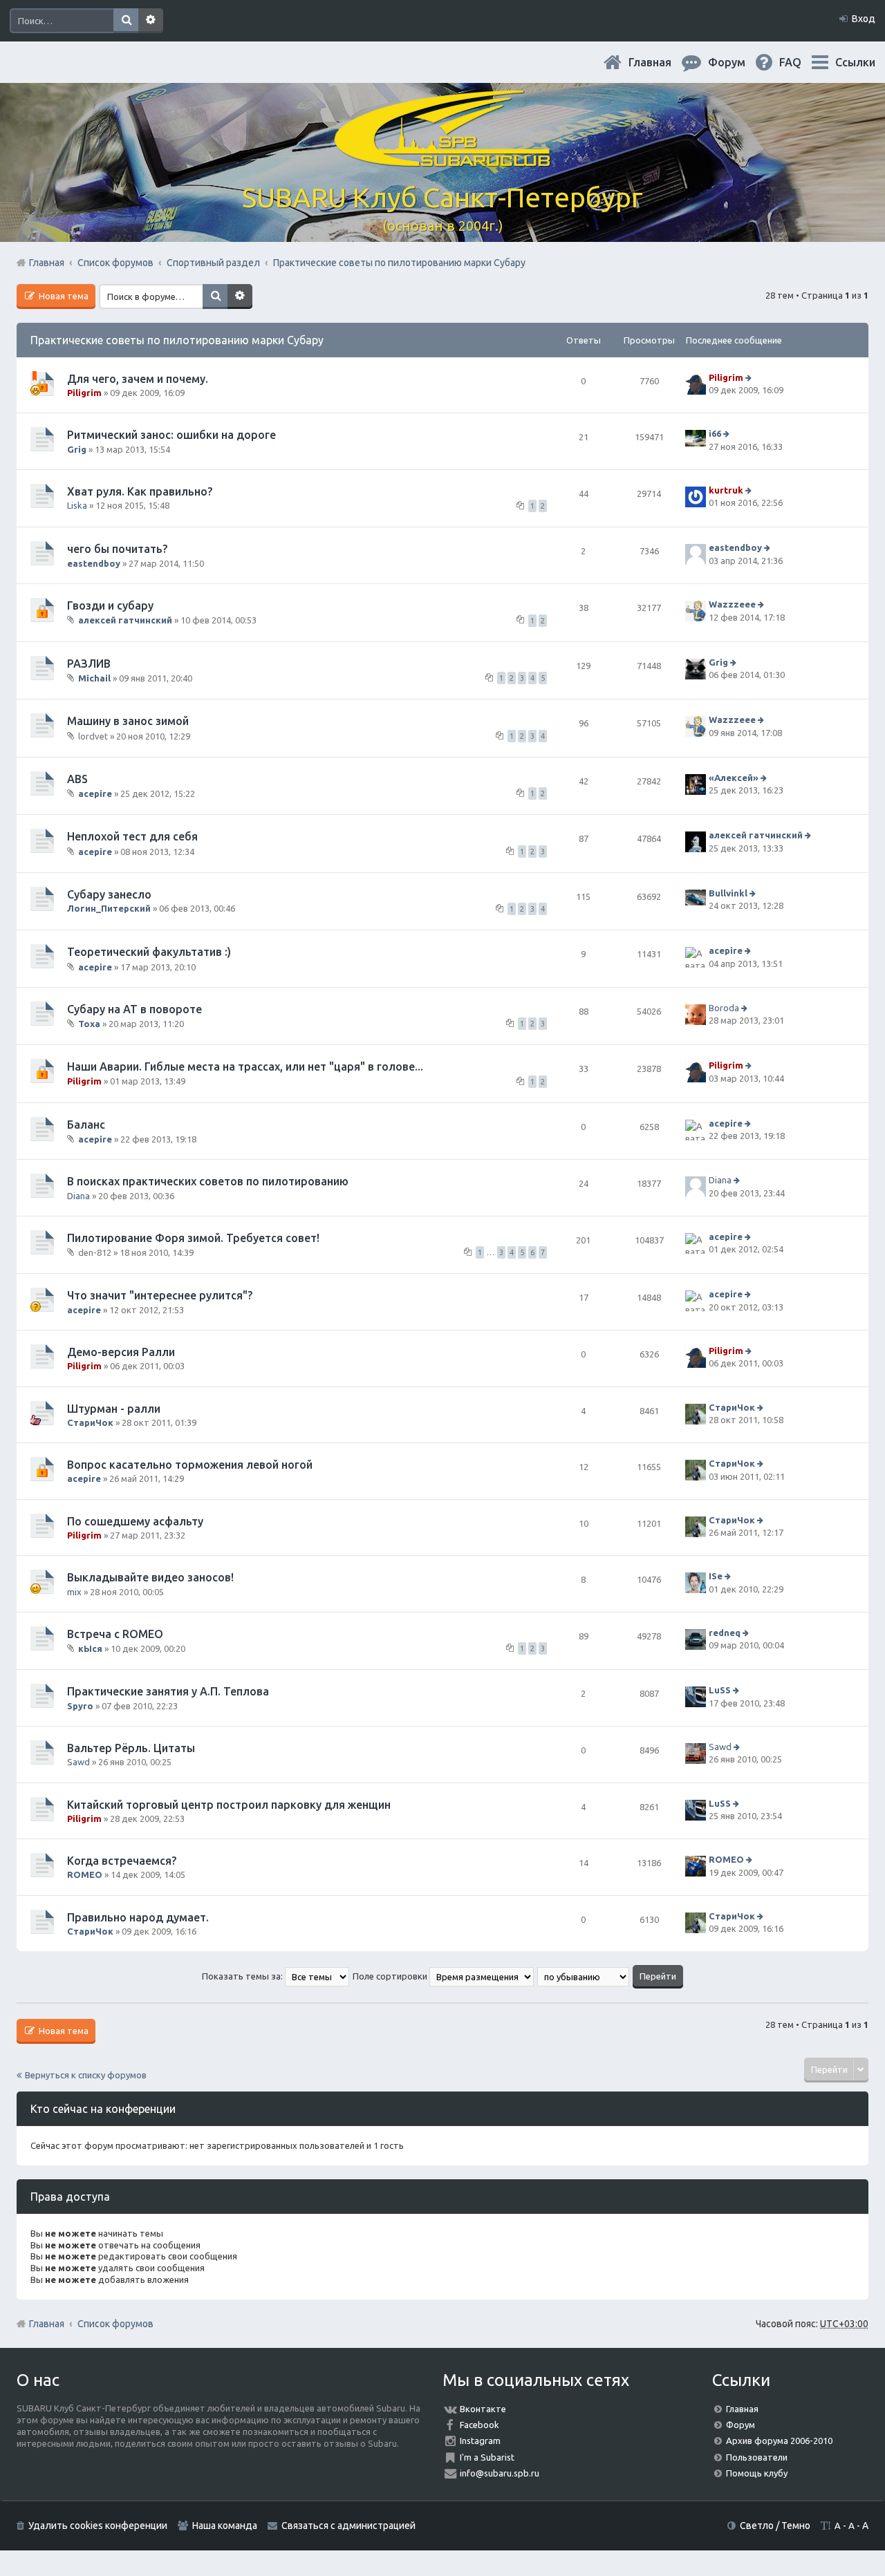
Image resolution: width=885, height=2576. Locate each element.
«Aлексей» (734, 778)
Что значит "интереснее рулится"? (160, 1295)
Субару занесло (109, 894)
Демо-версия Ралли (121, 1352)
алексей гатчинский (125, 620)
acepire (95, 793)
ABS (77, 779)
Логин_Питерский (109, 908)
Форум (740, 2425)
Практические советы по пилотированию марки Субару (177, 340)
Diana (78, 1196)
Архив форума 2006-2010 (779, 2441)
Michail (94, 678)
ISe (716, 1577)
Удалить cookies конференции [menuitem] (98, 2526)
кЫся (90, 1648)
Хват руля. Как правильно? (140, 491)
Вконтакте (483, 2409)
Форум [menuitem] (738, 62)
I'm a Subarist (487, 2457)
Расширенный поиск (151, 21)
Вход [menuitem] (864, 19)
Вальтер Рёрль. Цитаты (131, 1748)
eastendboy (94, 563)
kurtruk (726, 490)
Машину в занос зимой (128, 721)
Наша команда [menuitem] (225, 2526)
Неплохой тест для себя (132, 836)
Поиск (126, 21)
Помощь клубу (757, 2473)
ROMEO (85, 1874)
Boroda (724, 1008)
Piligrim (84, 393)
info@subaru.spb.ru (500, 2473)
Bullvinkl (728, 893)
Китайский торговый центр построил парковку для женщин (229, 1805)
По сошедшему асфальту (135, 1521)
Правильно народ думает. (138, 1917)
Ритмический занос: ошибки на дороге (171, 435)
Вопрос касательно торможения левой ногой (190, 1465)
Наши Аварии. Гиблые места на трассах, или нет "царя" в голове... (245, 1066)
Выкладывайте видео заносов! (150, 1577)
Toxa (89, 1024)
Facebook (479, 2425)
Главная (661, 62)
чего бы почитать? (117, 549)
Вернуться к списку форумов (86, 2075)
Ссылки (855, 62)
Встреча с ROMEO (115, 1634)
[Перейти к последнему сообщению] (750, 377)
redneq (725, 1633)
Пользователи (757, 2457)
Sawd (78, 1762)
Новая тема (63, 296)
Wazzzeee (732, 604)
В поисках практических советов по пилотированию (208, 1181)
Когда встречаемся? (122, 1861)
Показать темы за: (243, 1976)
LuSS (720, 1691)
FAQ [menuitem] (801, 62)
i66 (715, 434)
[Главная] (442, 159)
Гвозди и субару (110, 605)
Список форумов (115, 2324)
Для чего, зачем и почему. (138, 379)
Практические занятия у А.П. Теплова (168, 1691)
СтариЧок (90, 1422)
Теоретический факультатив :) (149, 952)
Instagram (480, 2441)
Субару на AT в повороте (134, 1009)
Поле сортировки (391, 1976)
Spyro (80, 1706)
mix (74, 1592)
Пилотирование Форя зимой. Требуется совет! (193, 1238)
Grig (77, 449)
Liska (77, 505)
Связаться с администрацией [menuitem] (348, 2526)
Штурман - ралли (114, 1409)
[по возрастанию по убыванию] (584, 1976)
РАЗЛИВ (89, 664)
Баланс (86, 1125)
